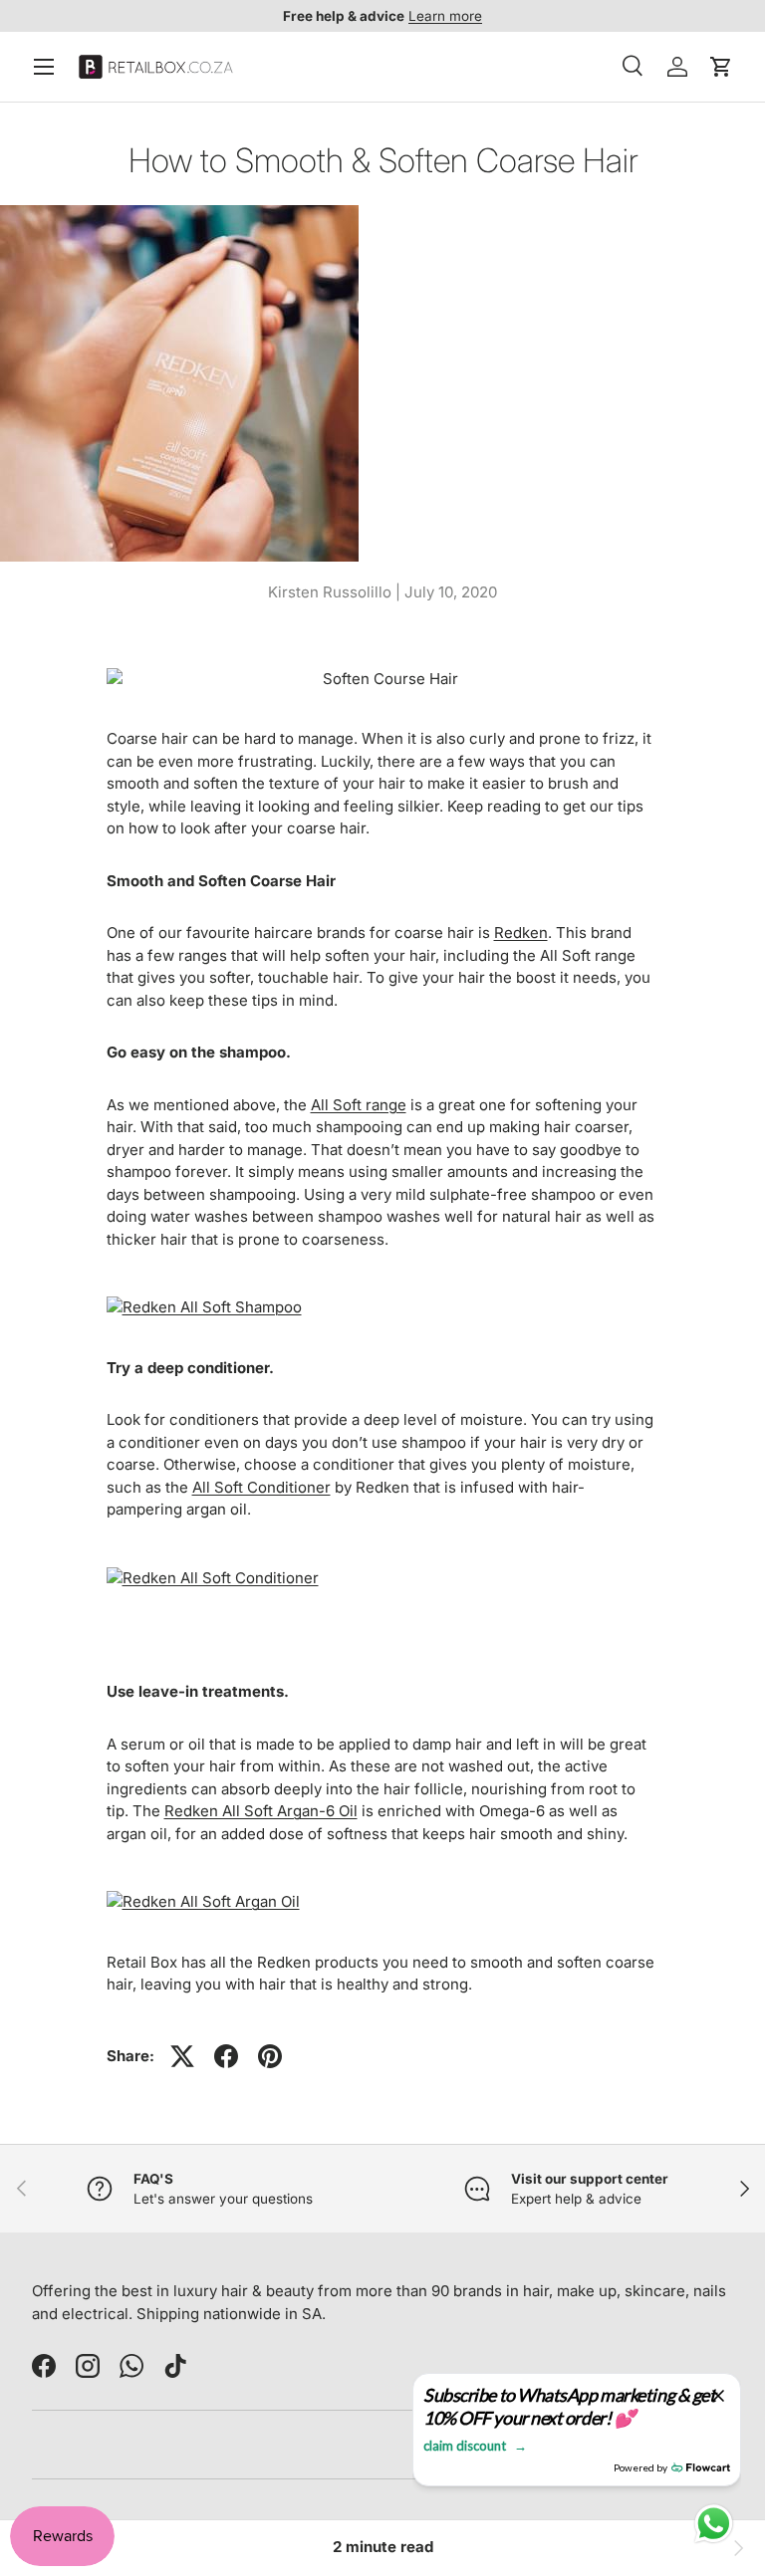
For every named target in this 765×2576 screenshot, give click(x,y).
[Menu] (44, 67)
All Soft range (359, 1105)
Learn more (445, 16)
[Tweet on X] (182, 2056)
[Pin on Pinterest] (270, 2056)
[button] (721, 67)
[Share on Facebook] (226, 2056)
